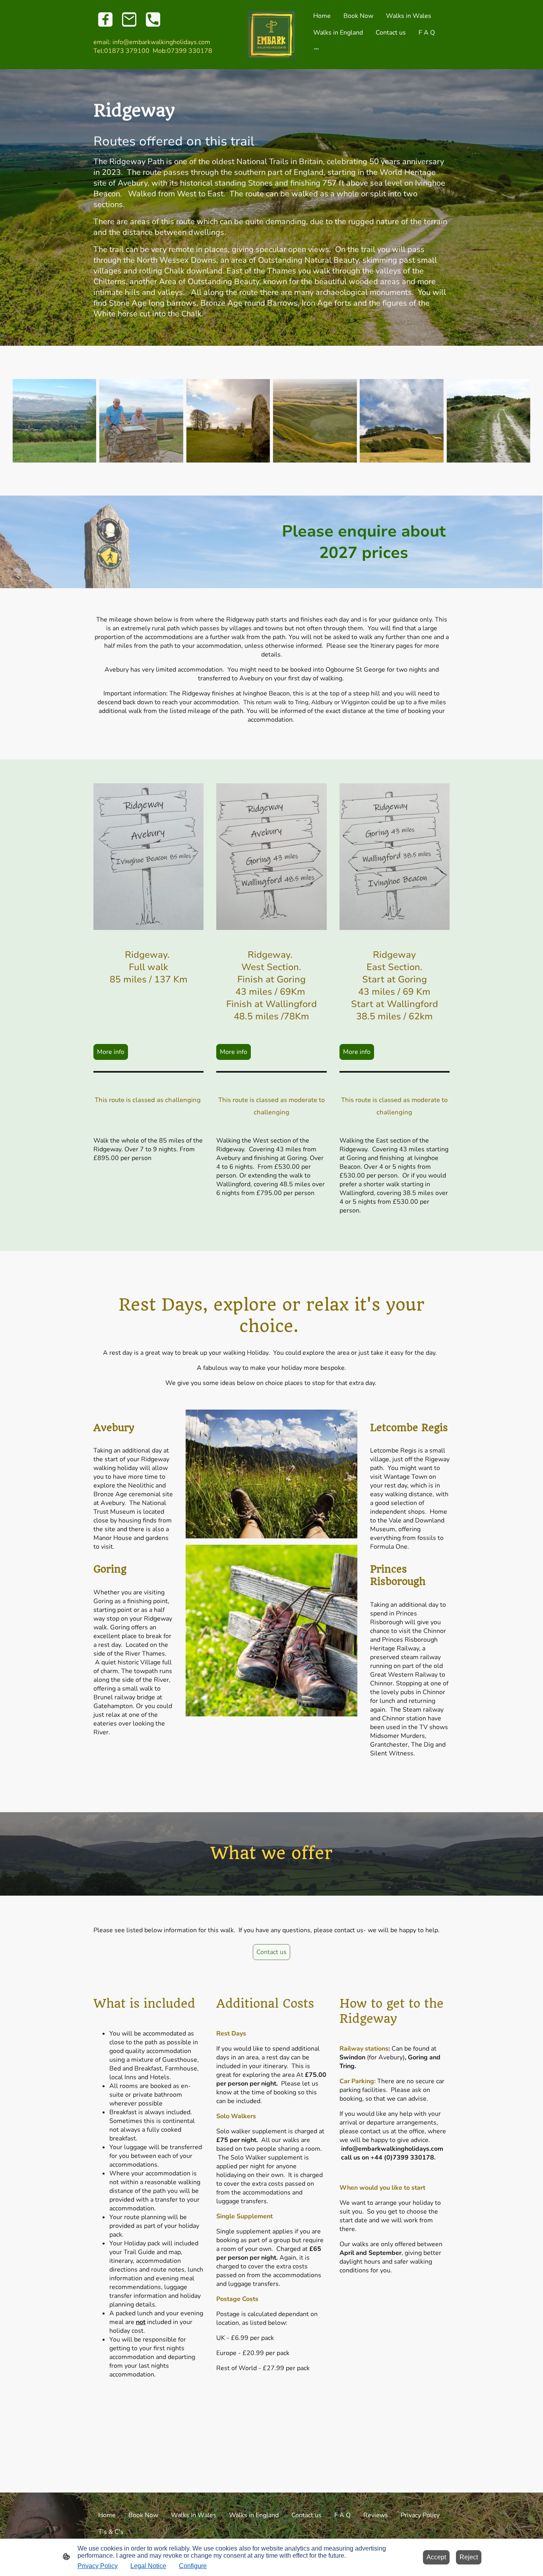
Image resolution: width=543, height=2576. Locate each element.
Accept (436, 2557)
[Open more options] (316, 48)
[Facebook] (105, 19)
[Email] (129, 19)
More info (111, 1052)
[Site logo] (272, 35)
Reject (469, 2557)
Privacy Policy (98, 2566)
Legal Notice (148, 2566)
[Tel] (153, 19)
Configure (193, 2566)
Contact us (271, 1952)
